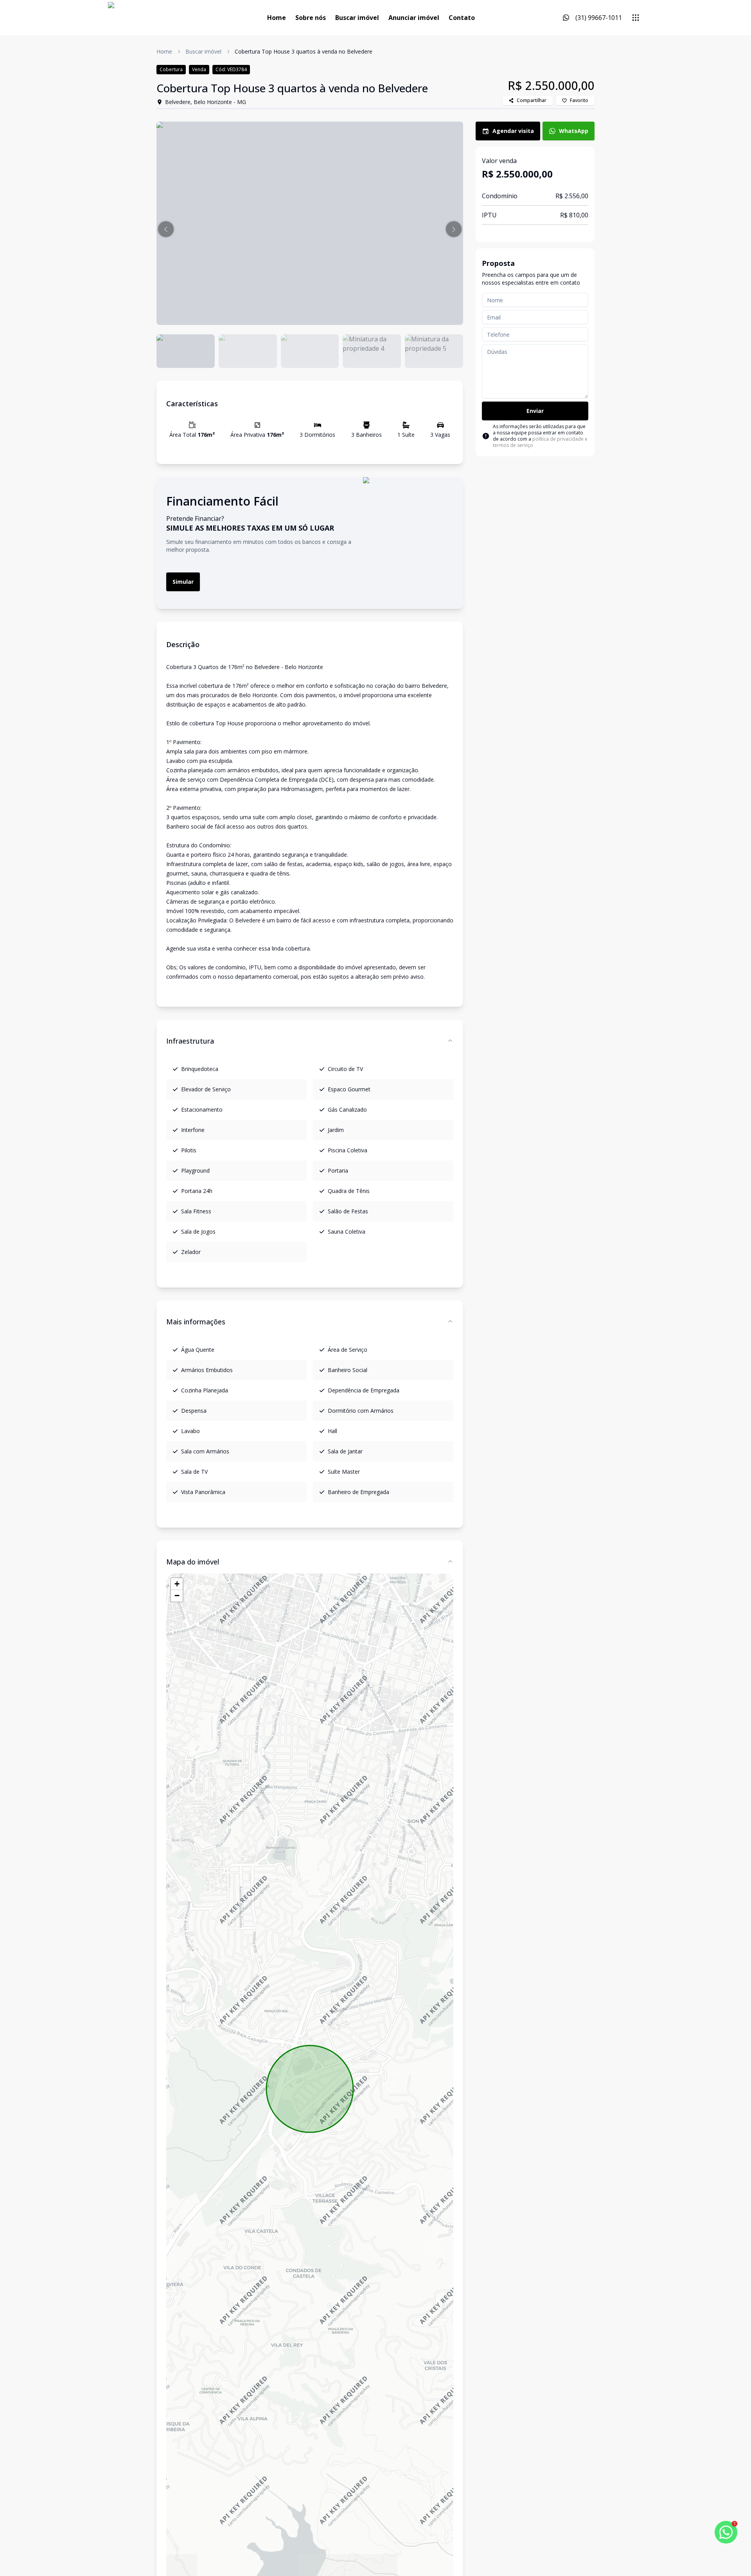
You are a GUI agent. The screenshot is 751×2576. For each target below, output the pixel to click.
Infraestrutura (190, 1041)
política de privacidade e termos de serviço (540, 442)
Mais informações (196, 1322)
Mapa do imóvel (193, 1562)
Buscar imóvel (357, 18)
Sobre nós (311, 18)
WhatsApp (574, 131)
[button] (166, 229)
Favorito (579, 100)
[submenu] (636, 18)
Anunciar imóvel (414, 18)
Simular (183, 582)
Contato (462, 18)
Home (277, 18)
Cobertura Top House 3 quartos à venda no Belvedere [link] (304, 51)
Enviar (535, 411)
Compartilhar (532, 100)
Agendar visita (513, 131)
